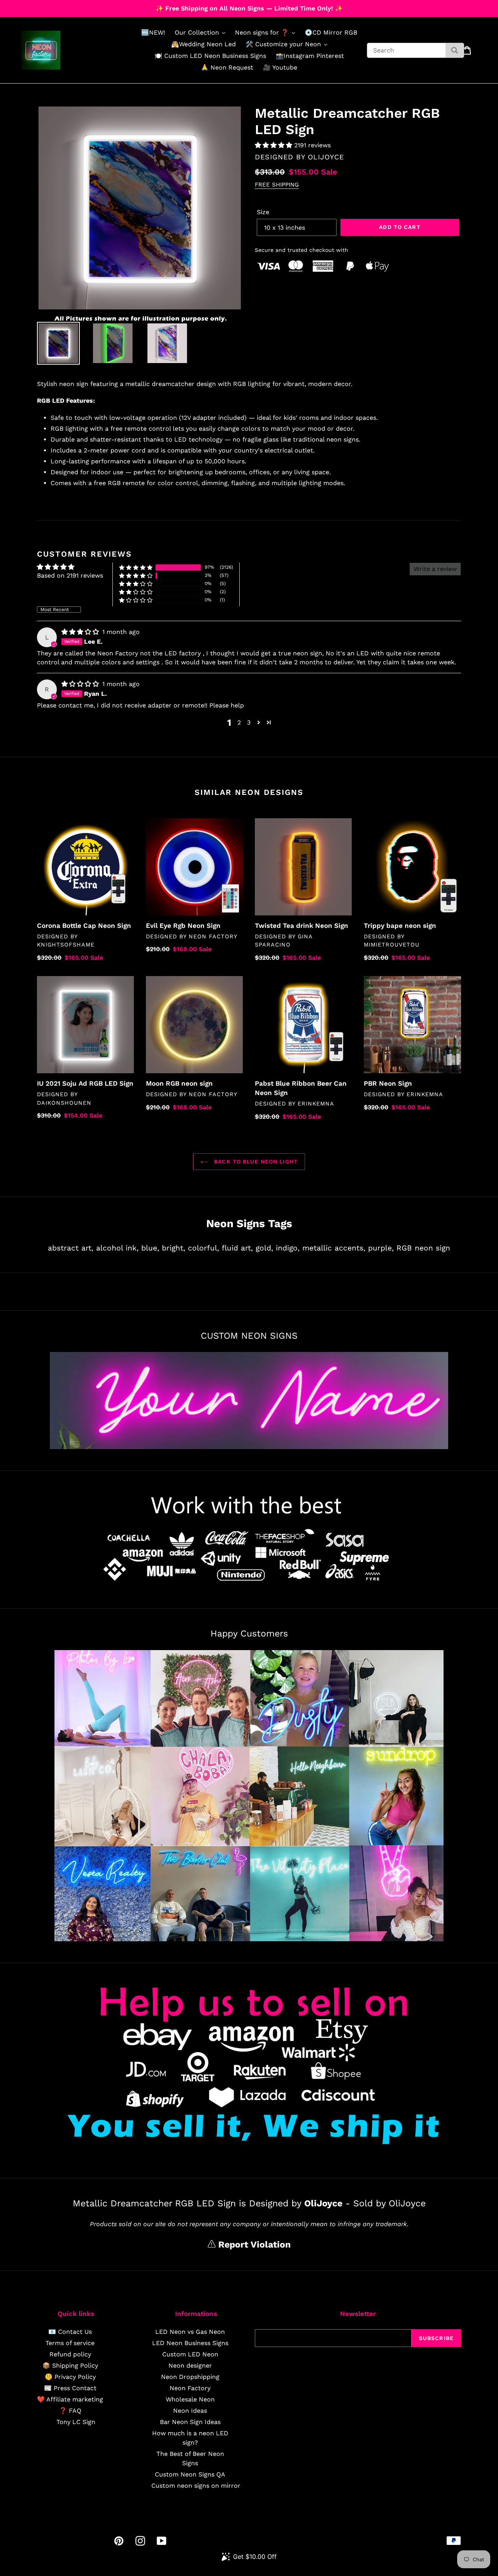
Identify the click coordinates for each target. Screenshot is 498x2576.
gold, (264, 1248)
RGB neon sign (423, 1248)
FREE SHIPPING (277, 185)
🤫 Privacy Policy (70, 2377)
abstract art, (71, 1248)
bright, (174, 1248)
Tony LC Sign (76, 2422)
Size (263, 212)
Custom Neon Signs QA (190, 2474)
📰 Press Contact (70, 2388)
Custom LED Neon (190, 2354)
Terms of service (70, 2343)
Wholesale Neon (190, 2399)
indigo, (288, 1248)
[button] (274, 145)
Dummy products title (66, 6)
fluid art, (237, 1248)
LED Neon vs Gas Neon (190, 2332)
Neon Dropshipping (190, 2377)
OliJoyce (326, 157)
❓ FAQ (70, 2411)
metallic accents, (334, 1248)
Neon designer (190, 2366)
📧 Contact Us (70, 2332)
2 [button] (239, 722)
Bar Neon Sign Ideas (190, 2422)
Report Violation (253, 2245)
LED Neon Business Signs (190, 2343)
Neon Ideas (190, 2411)
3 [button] (249, 722)
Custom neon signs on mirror (196, 2486)
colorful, (203, 1248)
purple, (381, 1248)
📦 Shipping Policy (70, 2366)
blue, (150, 1248)
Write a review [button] (435, 569)
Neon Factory (190, 2388)
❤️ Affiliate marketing (70, 2399)
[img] (81, 632)
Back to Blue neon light (255, 1161)
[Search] (455, 50)
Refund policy (70, 2354)
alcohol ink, (117, 1248)
